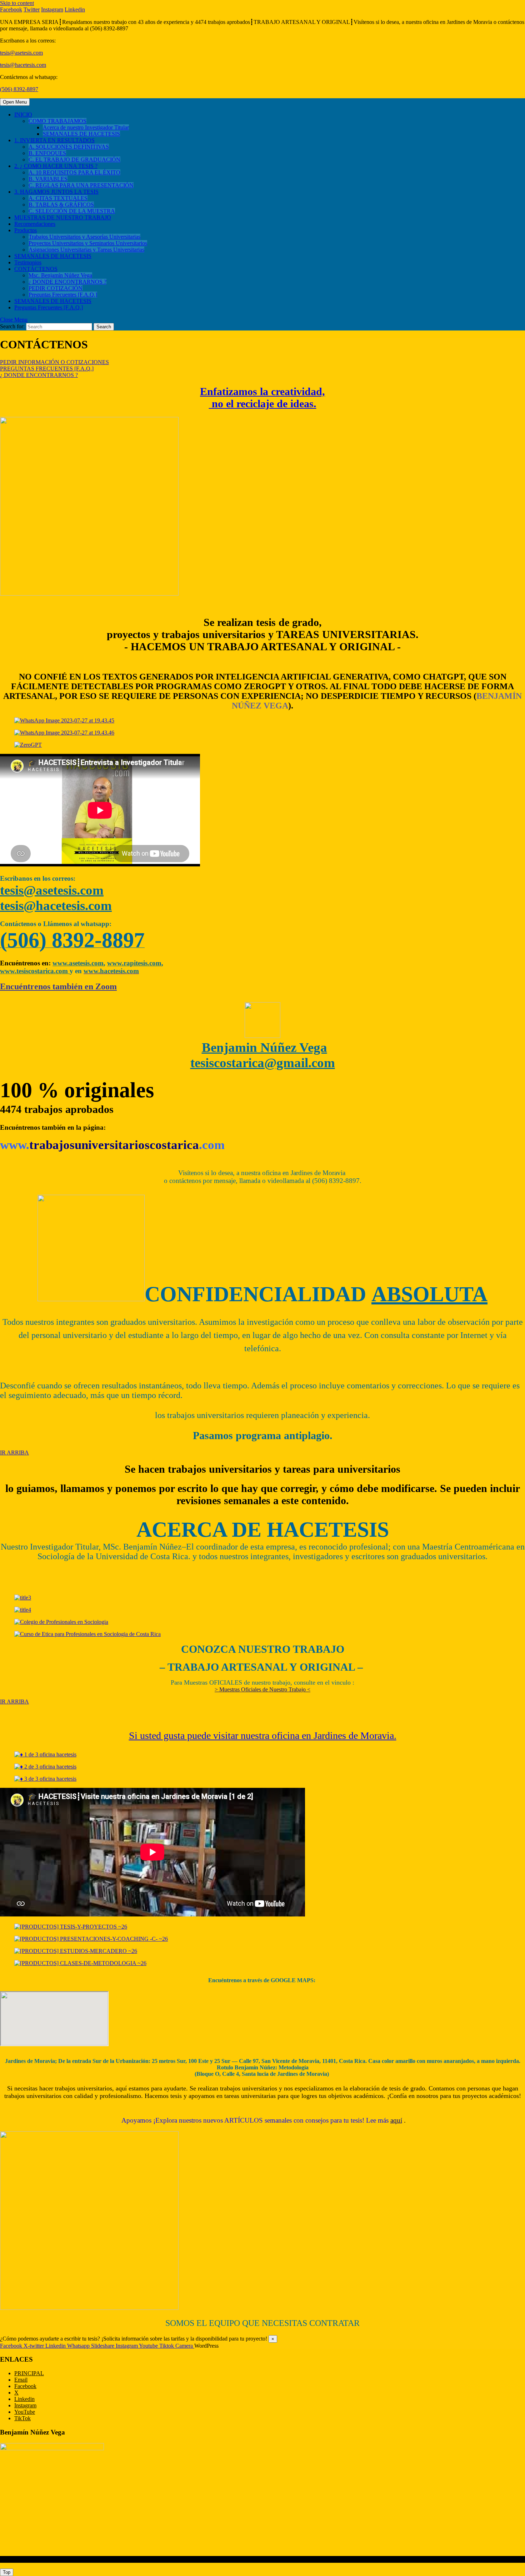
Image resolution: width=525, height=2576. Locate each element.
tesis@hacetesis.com (23, 65)
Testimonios (28, 262)
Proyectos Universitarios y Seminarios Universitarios (88, 243)
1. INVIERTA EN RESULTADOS (54, 140)
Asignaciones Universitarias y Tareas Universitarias (86, 250)
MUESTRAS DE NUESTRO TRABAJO (63, 217)
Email (21, 2380)
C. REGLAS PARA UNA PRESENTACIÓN (81, 185)
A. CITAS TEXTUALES (58, 198)
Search (104, 327)
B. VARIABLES (48, 179)
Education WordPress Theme (33, 2559)
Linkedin (24, 2399)
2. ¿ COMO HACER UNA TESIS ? (56, 166)
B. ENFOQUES (47, 153)
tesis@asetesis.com (21, 53)
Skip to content (17, 3)
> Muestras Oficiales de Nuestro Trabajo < (262, 1689)
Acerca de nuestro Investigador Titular (86, 127)
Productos (26, 230)
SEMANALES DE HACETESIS (81, 134)
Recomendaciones (35, 224)
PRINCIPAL (29, 2373)
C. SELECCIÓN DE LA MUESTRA (72, 211)
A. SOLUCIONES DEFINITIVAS (69, 147)
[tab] (15, 102)
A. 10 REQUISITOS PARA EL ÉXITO (74, 172)
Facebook (25, 2386)
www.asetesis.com (78, 963)
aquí (396, 2120)
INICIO (23, 115)
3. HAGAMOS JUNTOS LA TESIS (56, 192)
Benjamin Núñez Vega (264, 1047)
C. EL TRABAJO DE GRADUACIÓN (74, 160)
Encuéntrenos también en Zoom (58, 986)
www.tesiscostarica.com (35, 971)
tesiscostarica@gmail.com (263, 1063)
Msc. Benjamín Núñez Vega (60, 275)
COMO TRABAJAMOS (57, 121)
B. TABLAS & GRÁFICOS (61, 205)
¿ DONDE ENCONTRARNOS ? (67, 282)
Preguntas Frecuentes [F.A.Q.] (63, 295)
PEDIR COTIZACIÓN (56, 288)
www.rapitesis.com (134, 963)
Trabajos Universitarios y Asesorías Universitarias (84, 237)
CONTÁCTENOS (36, 269)
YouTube (25, 2412)
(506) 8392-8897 (19, 89)
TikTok (22, 2418)
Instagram (25, 2405)
